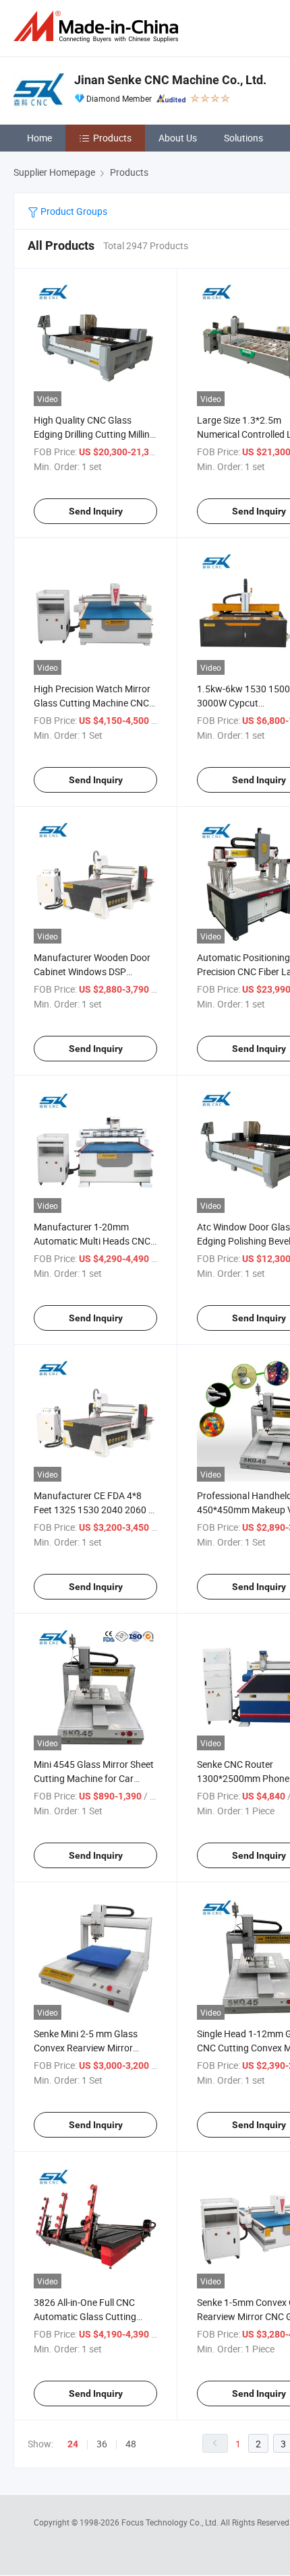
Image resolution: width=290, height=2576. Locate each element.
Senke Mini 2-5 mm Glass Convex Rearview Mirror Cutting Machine (86, 2048)
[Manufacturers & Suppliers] (98, 27)
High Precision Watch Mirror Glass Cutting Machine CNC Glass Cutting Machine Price (92, 703)
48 (131, 2444)
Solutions (243, 138)
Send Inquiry (96, 511)
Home (39, 138)
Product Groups (73, 211)
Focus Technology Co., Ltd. (171, 2522)
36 (102, 2444)
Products (112, 138)
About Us (178, 138)
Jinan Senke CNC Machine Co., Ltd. (170, 80)
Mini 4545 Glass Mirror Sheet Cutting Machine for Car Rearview (94, 1778)
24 (73, 2444)
